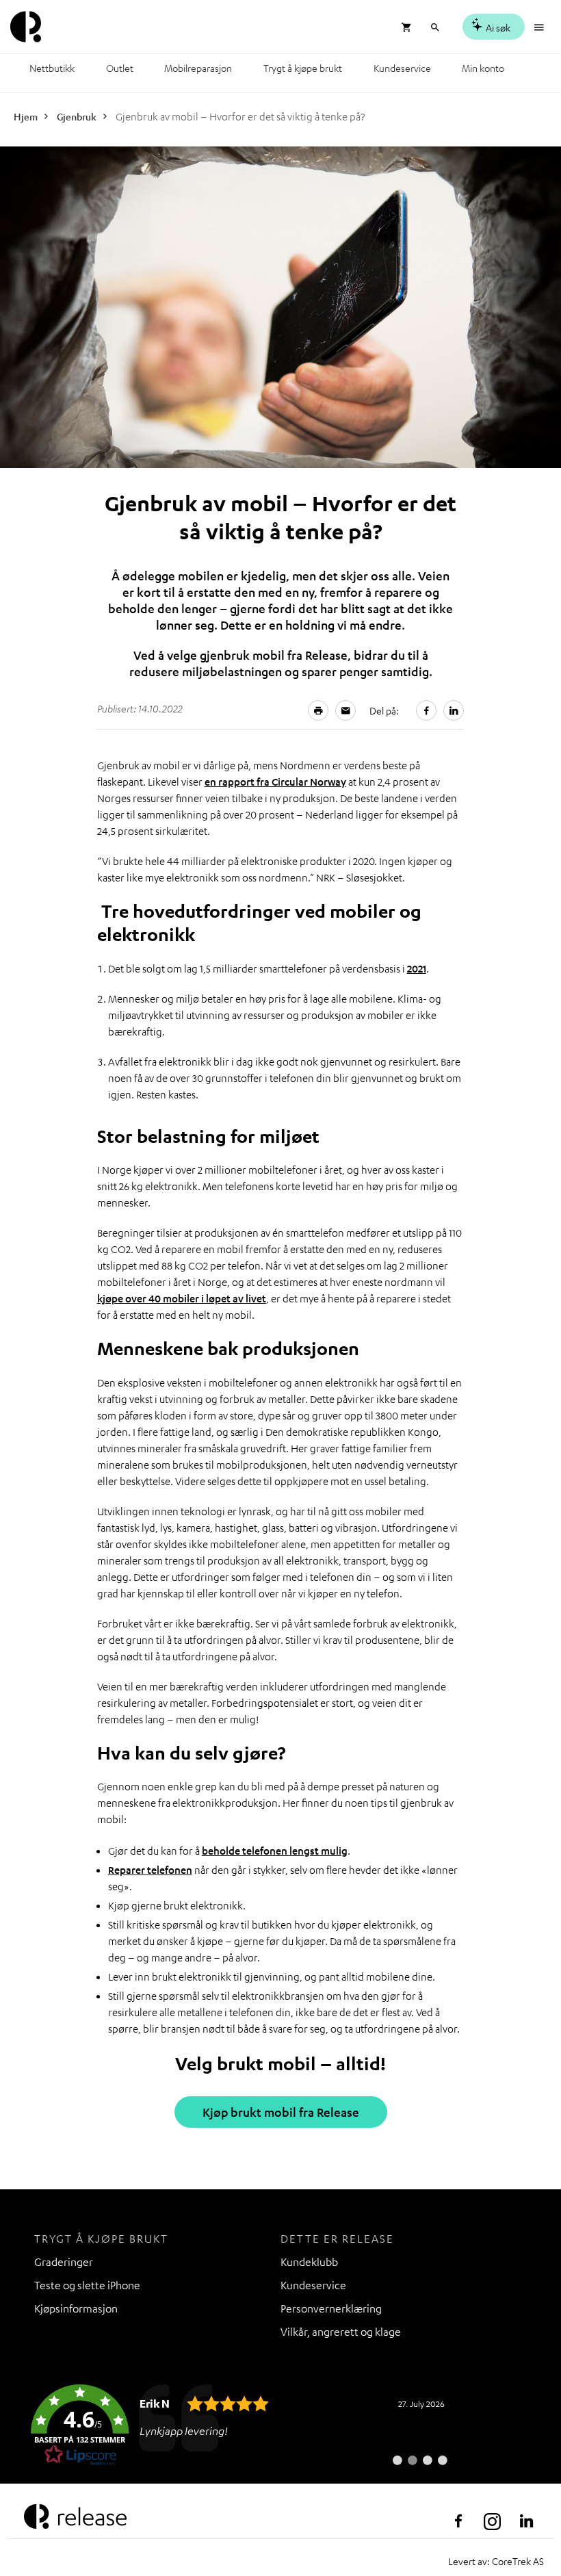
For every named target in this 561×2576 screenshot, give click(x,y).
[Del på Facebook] (426, 710)
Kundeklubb (309, 2262)
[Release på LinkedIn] (527, 2521)
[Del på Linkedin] (454, 710)
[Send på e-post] (345, 710)
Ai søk (497, 27)
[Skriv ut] (318, 710)
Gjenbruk (77, 116)
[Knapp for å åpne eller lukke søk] (435, 26)
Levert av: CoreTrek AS (496, 2561)
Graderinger (64, 2262)
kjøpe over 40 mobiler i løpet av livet (182, 1298)
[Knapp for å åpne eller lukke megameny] (540, 26)
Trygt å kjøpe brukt (303, 68)
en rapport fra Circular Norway (275, 782)
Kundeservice (402, 68)
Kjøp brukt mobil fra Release (281, 2112)
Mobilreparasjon (198, 68)
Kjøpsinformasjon (76, 2308)
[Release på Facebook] (458, 2521)
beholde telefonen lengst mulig (275, 1851)
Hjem (26, 116)
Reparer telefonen (150, 1870)
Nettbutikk (52, 68)
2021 (417, 968)
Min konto (483, 68)
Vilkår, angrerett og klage (341, 2332)
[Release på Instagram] (493, 2521)
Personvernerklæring (331, 2308)
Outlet (120, 68)
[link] (239, 2425)
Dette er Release (337, 2239)
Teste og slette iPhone (87, 2285)
